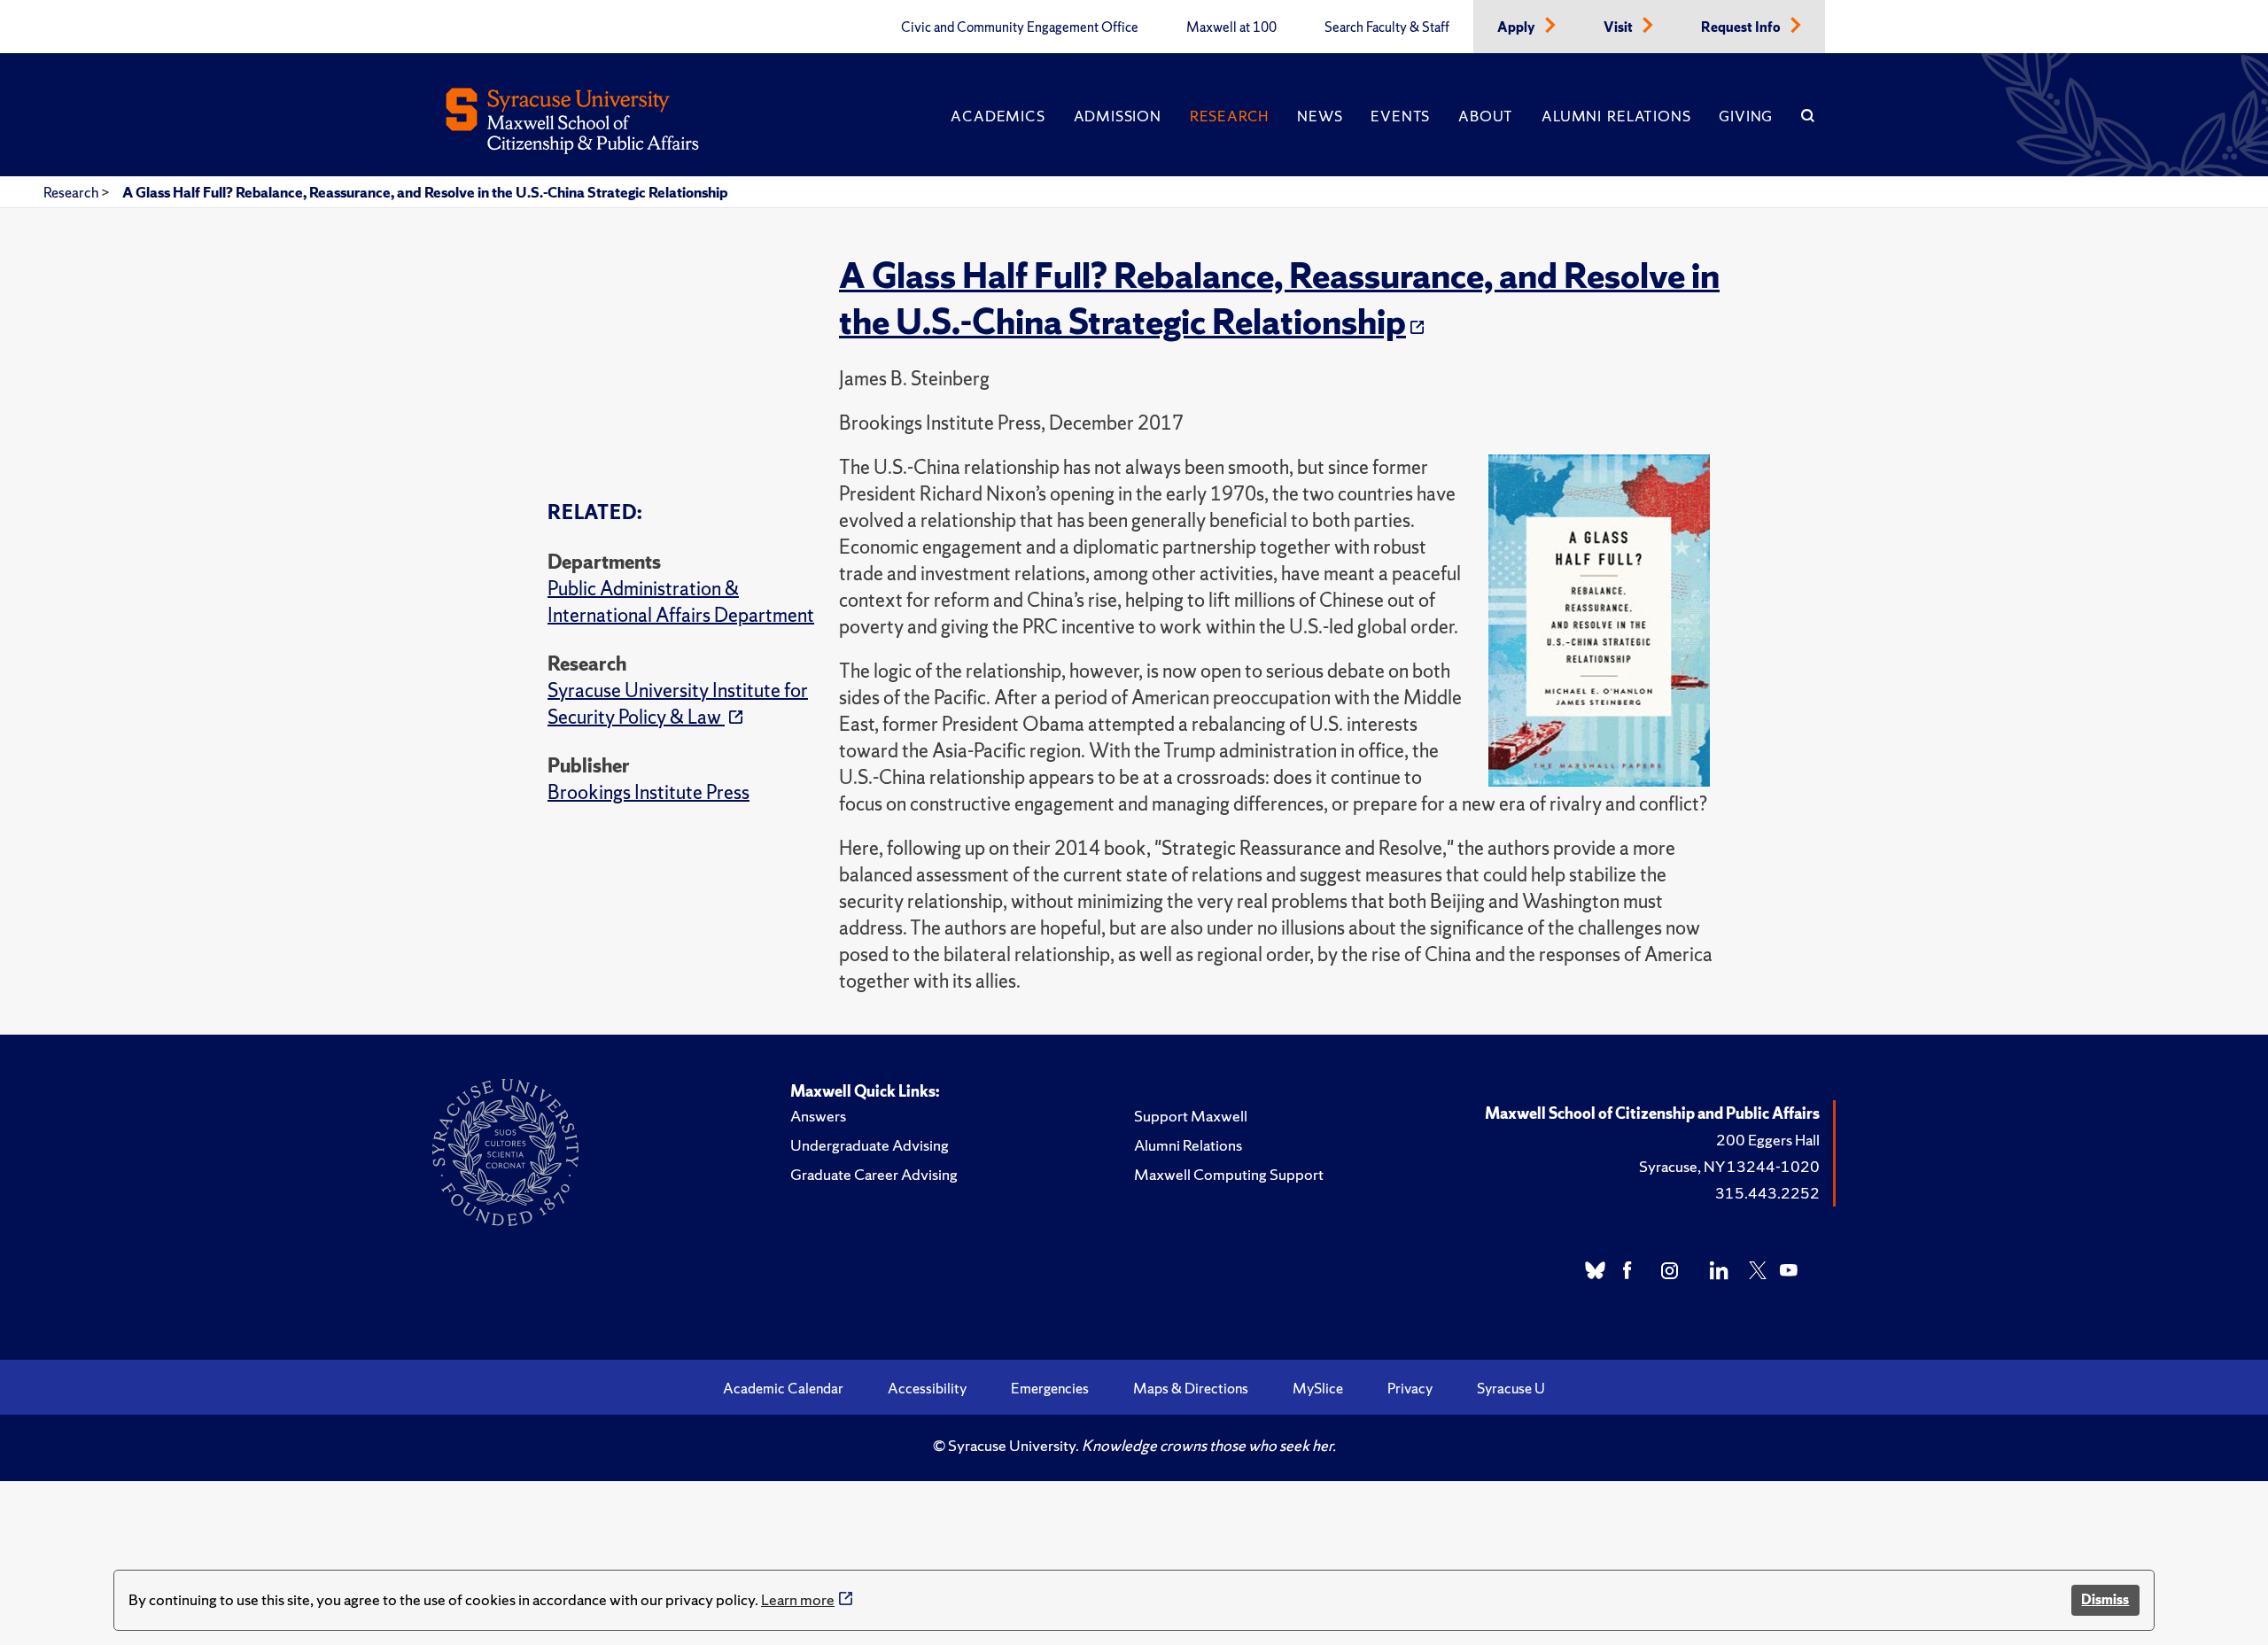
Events (1400, 116)
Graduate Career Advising (874, 1174)
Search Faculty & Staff (1387, 27)
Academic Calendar (783, 1388)
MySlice (1318, 1388)
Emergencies (1050, 1388)
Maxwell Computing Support (1229, 1174)
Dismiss (2105, 1599)
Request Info (1742, 27)
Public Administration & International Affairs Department (681, 602)
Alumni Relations (1616, 116)
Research (1229, 116)
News (1320, 116)
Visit (1619, 27)
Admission (1118, 116)
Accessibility (927, 1388)
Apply (1518, 27)
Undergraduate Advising (870, 1145)
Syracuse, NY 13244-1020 (1729, 1166)
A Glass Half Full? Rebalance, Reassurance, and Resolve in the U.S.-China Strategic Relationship (425, 192)
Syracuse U (1511, 1388)
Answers (818, 1116)
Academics (998, 116)
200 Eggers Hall (1768, 1140)
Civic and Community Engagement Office (1020, 27)
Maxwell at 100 (1231, 27)
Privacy (1410, 1388)
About (1486, 116)
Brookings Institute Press (649, 792)
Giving (1746, 116)
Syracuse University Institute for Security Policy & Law (678, 704)
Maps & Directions (1191, 1388)
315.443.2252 (1767, 1193)
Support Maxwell (1191, 1116)
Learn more (798, 1599)
